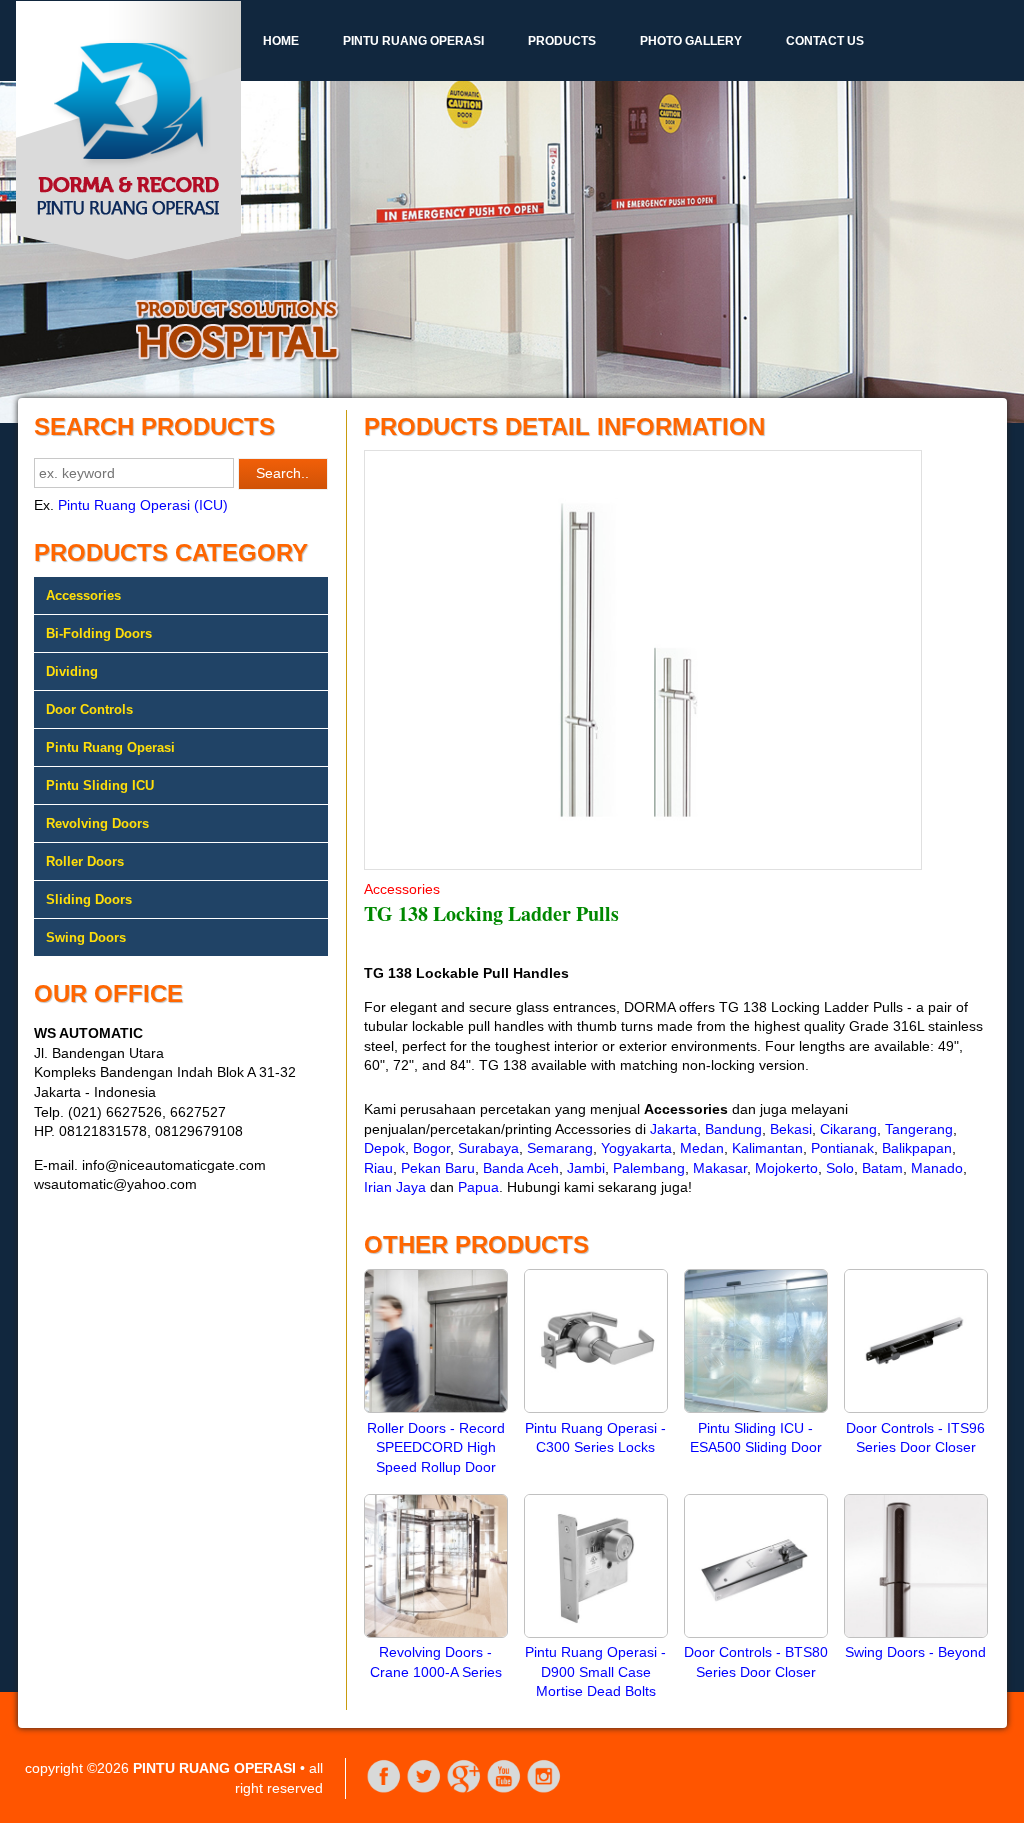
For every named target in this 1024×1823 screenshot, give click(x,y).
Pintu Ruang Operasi (413, 41)
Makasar (720, 1168)
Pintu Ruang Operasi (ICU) (143, 505)
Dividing (72, 671)
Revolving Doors (97, 823)
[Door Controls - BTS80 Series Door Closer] (756, 1633)
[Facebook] (384, 1789)
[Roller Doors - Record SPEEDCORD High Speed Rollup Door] (436, 1408)
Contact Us (825, 41)
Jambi (586, 1168)
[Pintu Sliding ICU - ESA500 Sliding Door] (756, 1408)
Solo (840, 1168)
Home (281, 41)
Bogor (431, 1148)
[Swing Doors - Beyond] (916, 1633)
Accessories (83, 595)
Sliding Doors (89, 899)
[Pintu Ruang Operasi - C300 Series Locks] (596, 1408)
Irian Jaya (395, 1187)
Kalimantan (767, 1148)
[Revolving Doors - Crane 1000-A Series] (436, 1633)
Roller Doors (85, 861)
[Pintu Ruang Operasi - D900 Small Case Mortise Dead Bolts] (596, 1633)
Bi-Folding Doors (99, 633)
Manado (937, 1168)
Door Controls (89, 709)
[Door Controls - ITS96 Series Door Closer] (916, 1408)
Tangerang (919, 1129)
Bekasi (791, 1129)
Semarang (560, 1148)
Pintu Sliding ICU (100, 785)
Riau (378, 1168)
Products (562, 41)
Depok (384, 1148)
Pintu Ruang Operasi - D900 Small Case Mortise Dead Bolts (595, 1671)
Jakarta (673, 1129)
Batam (882, 1168)
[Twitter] (424, 1789)
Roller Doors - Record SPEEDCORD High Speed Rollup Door (436, 1447)
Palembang (649, 1168)
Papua (478, 1187)
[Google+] (464, 1789)
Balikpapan (917, 1148)
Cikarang (848, 1129)
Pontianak (842, 1148)
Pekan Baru (438, 1168)
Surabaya (488, 1148)
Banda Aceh (521, 1168)
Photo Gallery (691, 41)
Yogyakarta (636, 1148)
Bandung (733, 1129)
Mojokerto (786, 1168)
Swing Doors (86, 937)
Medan (702, 1148)
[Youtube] (504, 1789)
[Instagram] (544, 1789)
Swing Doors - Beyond (915, 1652)
